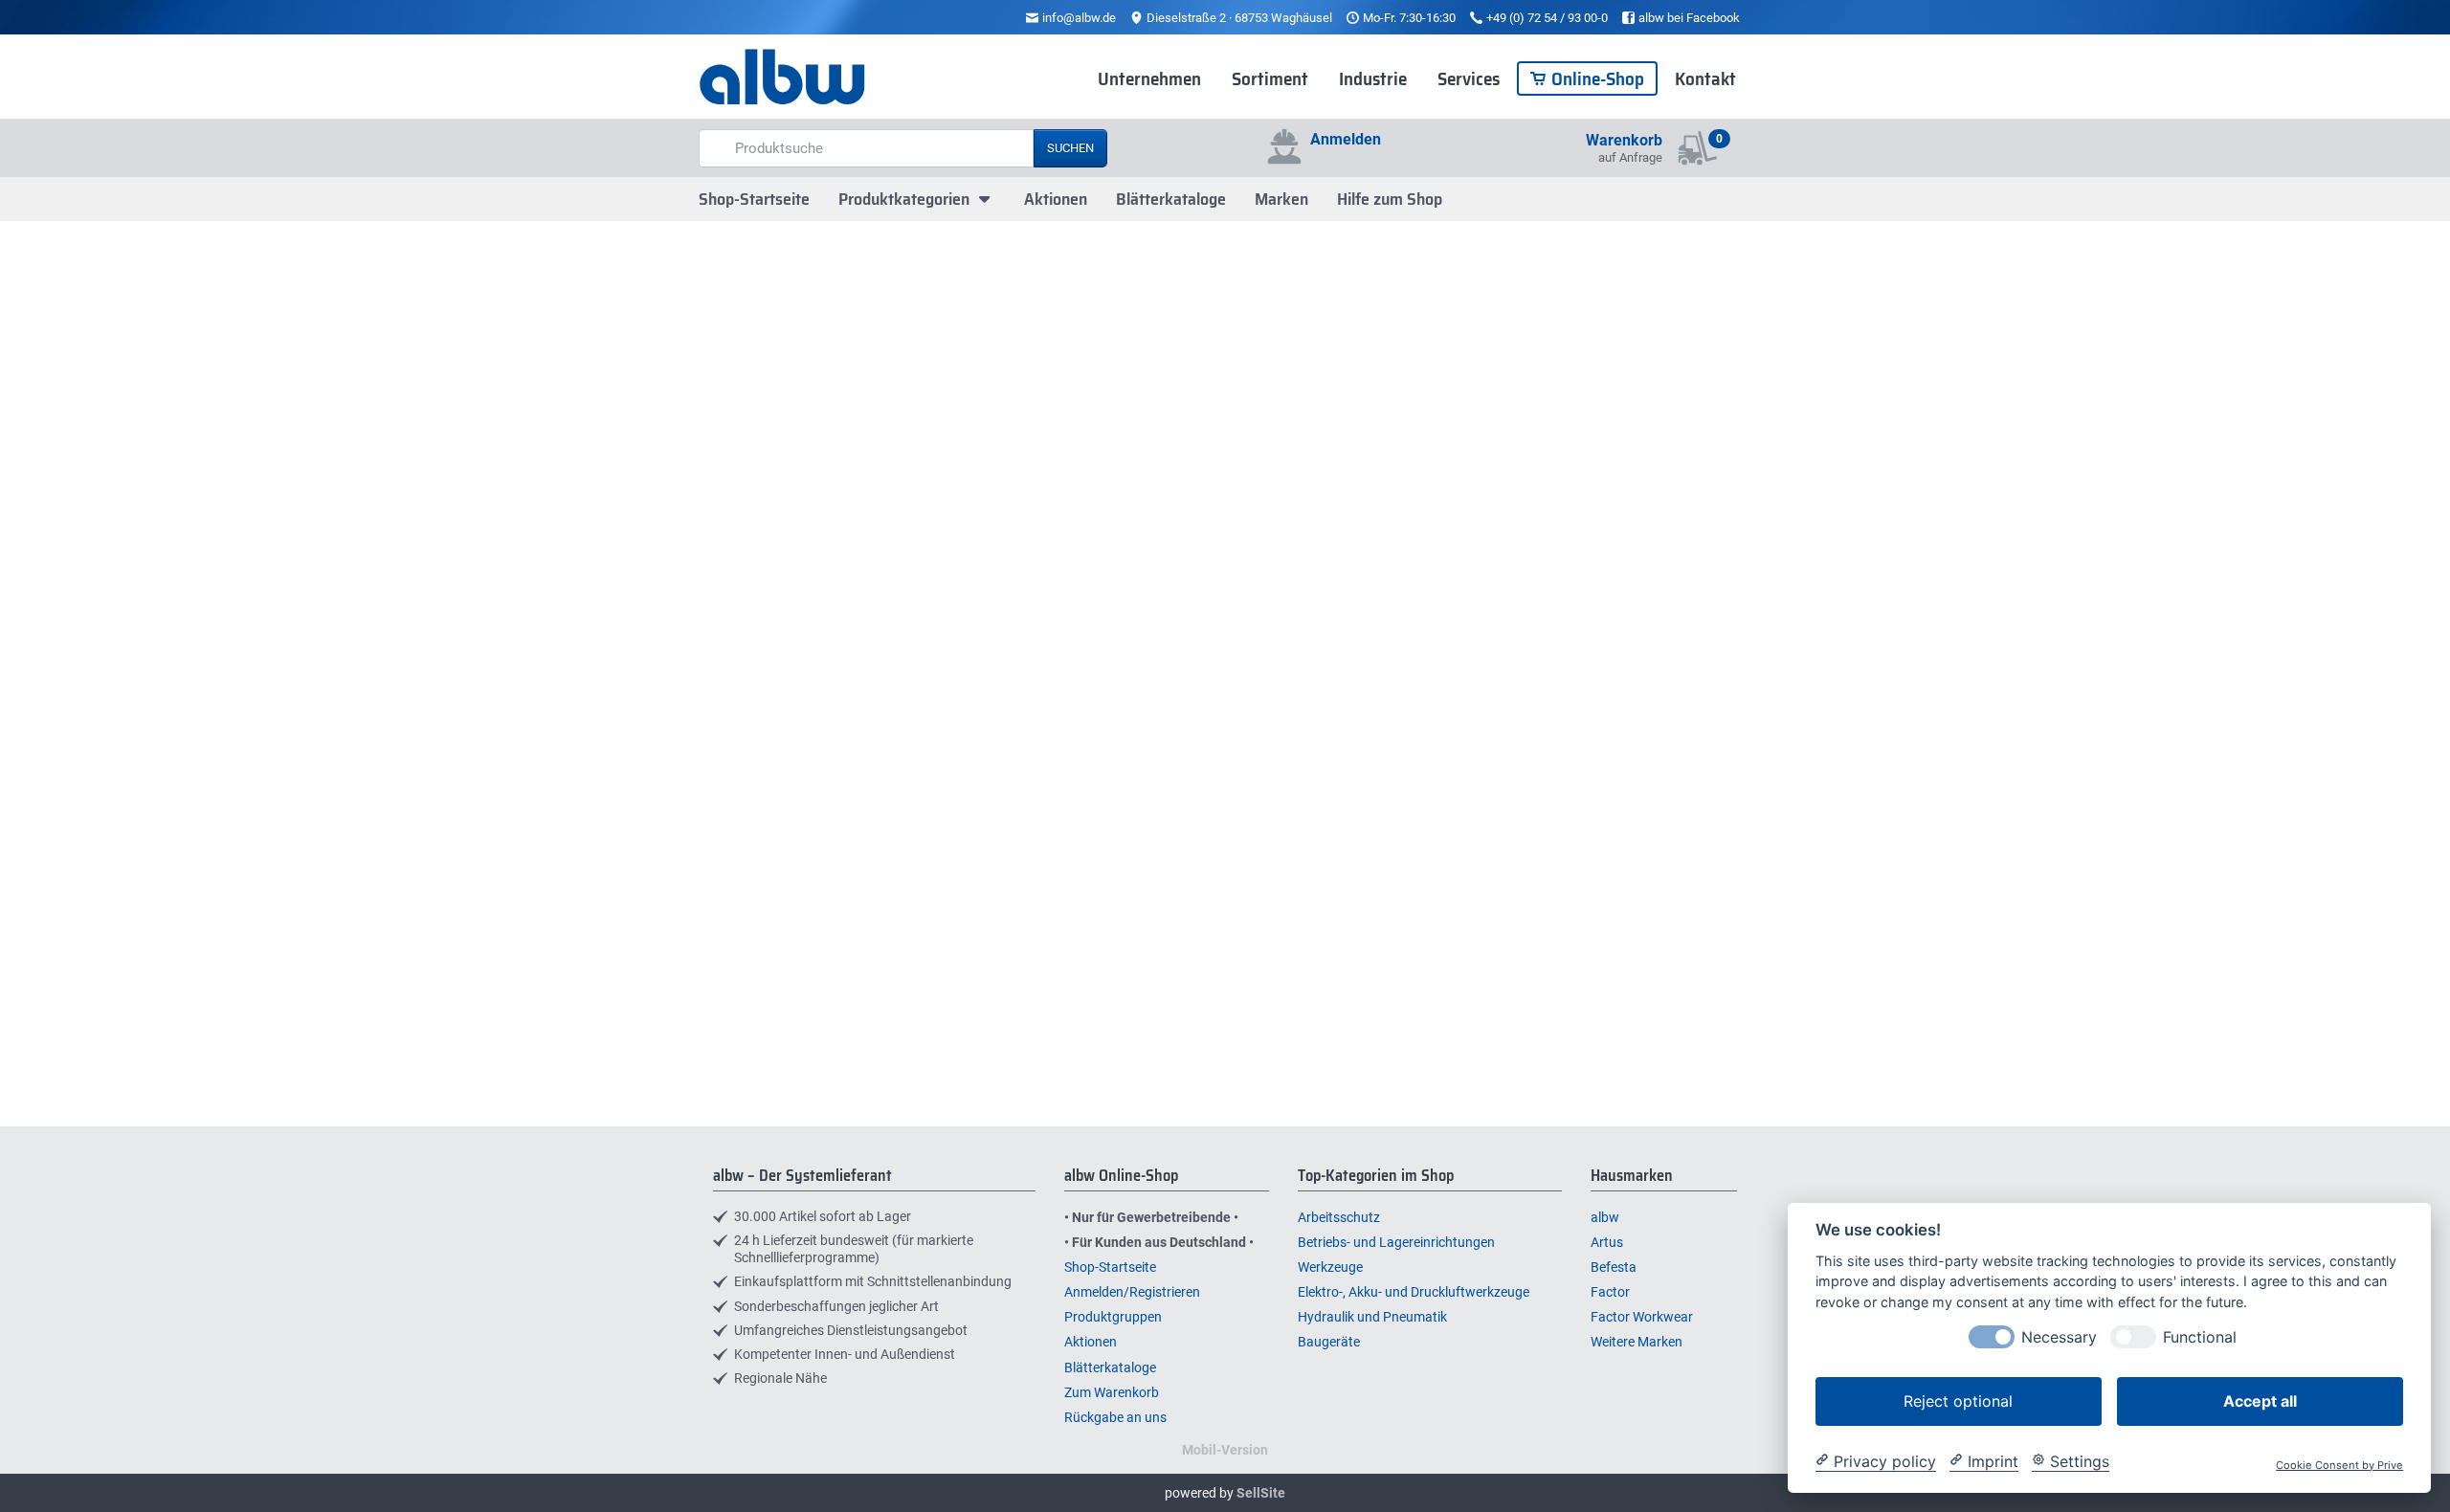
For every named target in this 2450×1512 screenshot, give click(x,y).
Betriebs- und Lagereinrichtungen (1396, 1242)
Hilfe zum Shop (1390, 199)
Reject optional (1958, 1400)
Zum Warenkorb (1112, 1392)
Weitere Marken (1637, 1342)
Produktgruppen (1113, 1317)
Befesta (1614, 1267)
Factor (1610, 1292)
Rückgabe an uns (1115, 1417)
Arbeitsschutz (1339, 1217)
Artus (1607, 1242)
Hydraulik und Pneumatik (1372, 1317)
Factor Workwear (1642, 1317)
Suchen (1070, 148)
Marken (1281, 199)
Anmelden (1346, 139)
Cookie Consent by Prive (2339, 1465)
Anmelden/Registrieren (1132, 1292)
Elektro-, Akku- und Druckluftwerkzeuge (1414, 1292)
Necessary (2059, 1336)
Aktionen (1056, 199)
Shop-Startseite (754, 199)
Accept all (2260, 1400)
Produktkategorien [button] (906, 199)
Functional (2200, 1336)
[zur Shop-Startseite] (782, 78)
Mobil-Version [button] (1225, 1450)
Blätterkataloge (1171, 199)
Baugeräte (1329, 1342)
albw (1605, 1217)
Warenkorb (1624, 140)
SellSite (1261, 1493)
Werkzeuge (1330, 1267)
